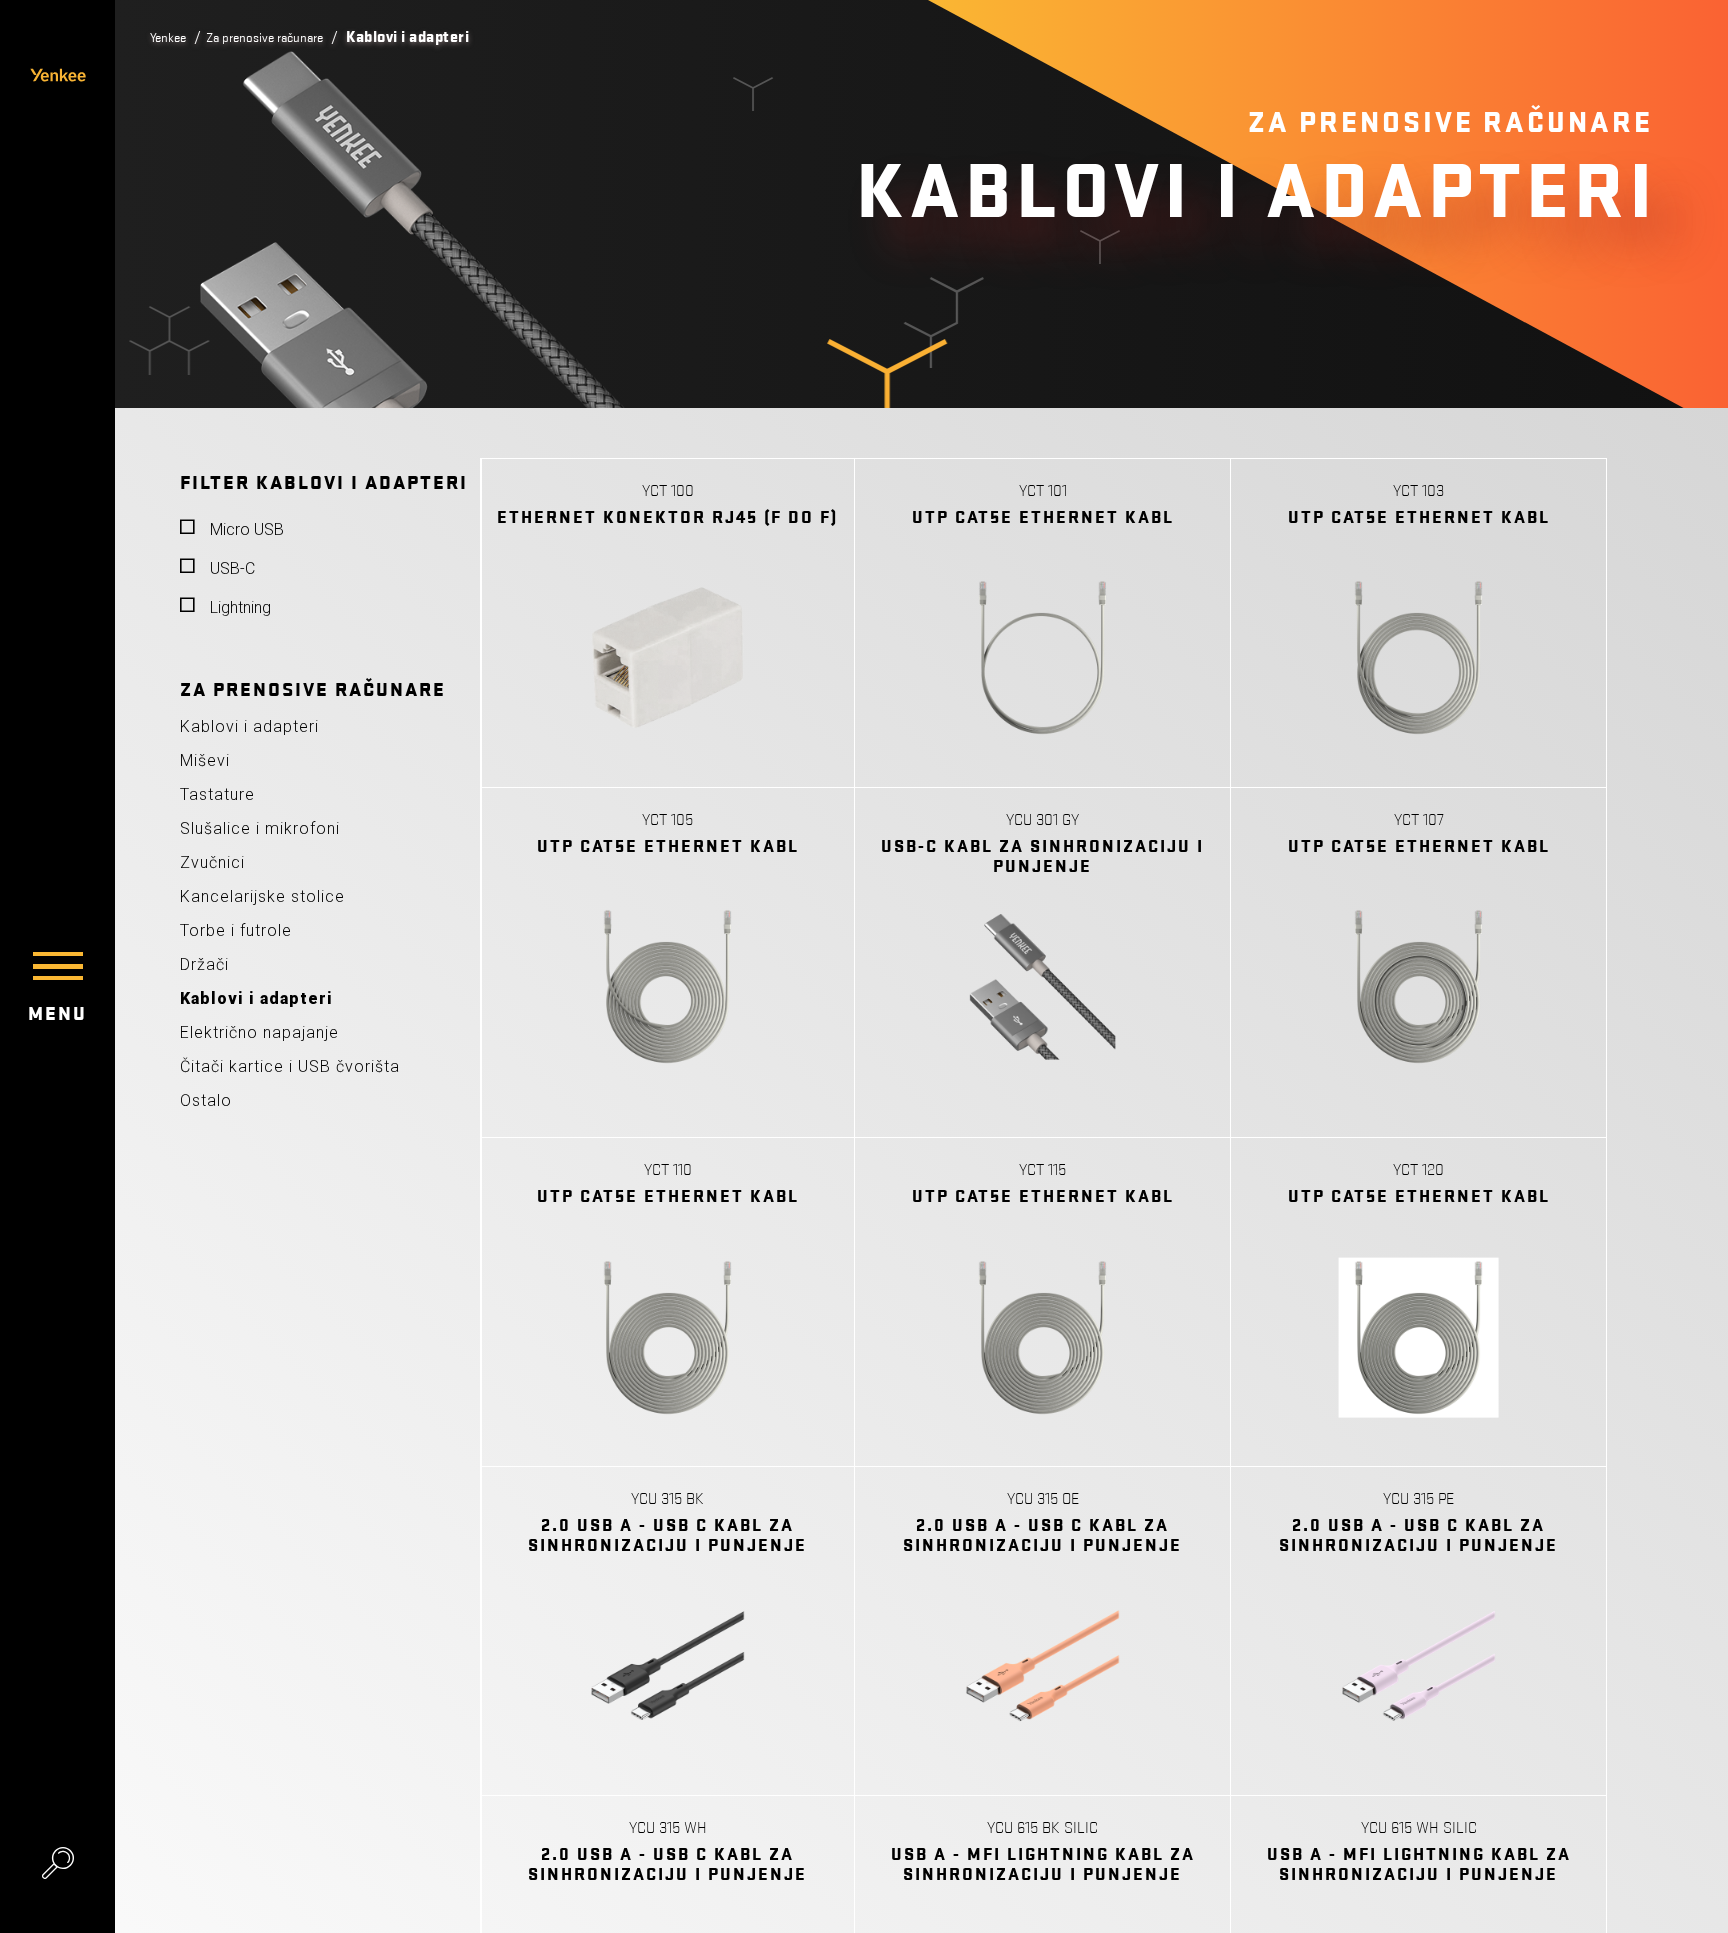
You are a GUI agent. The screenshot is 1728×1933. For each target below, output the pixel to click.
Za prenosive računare (287, 37)
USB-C (232, 568)
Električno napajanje (259, 1032)
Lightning (240, 607)
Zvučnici (212, 862)
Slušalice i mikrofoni (260, 828)
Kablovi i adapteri (249, 726)
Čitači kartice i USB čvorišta (290, 1066)
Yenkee (172, 37)
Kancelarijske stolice (262, 896)
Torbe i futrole (236, 930)
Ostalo (206, 1100)
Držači (204, 964)
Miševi (205, 760)
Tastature (217, 794)
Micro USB (247, 529)
